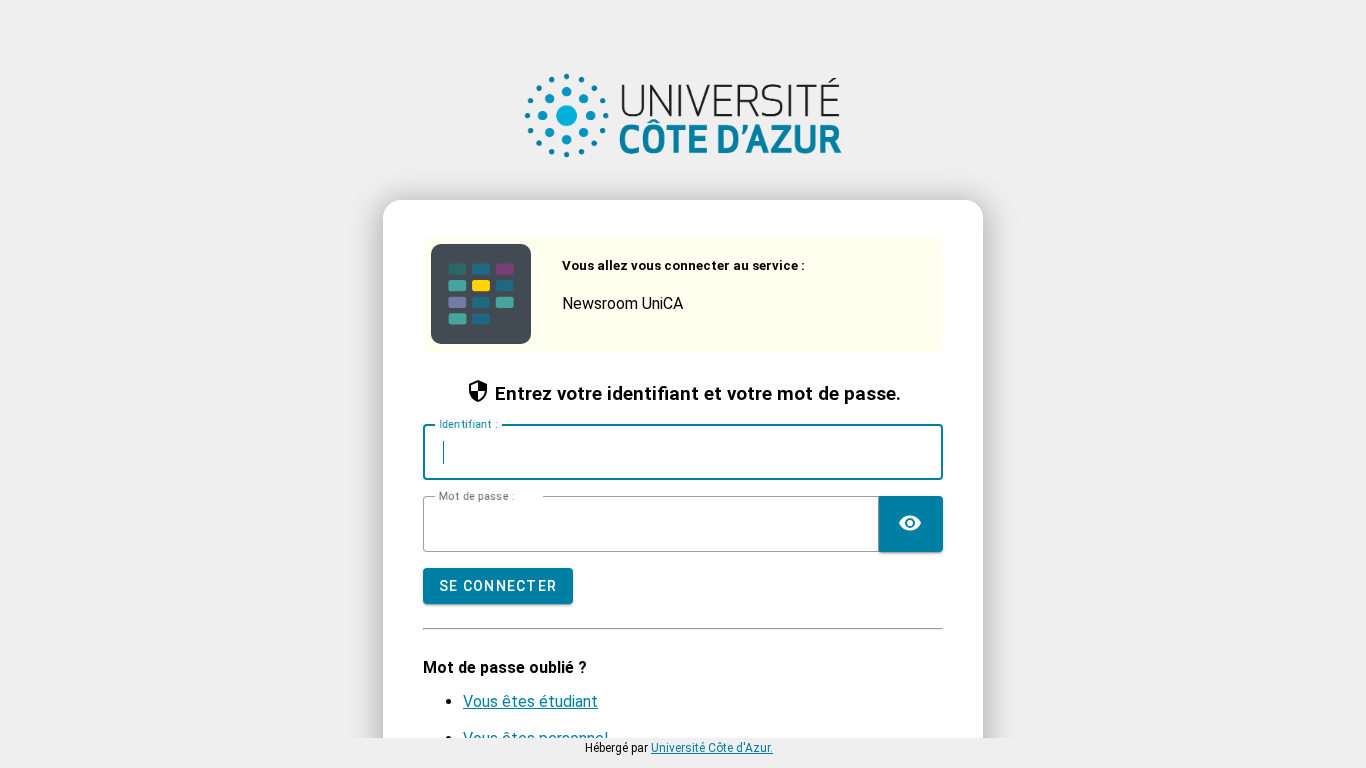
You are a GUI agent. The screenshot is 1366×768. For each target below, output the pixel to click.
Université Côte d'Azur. (712, 748)
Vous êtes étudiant (530, 701)
